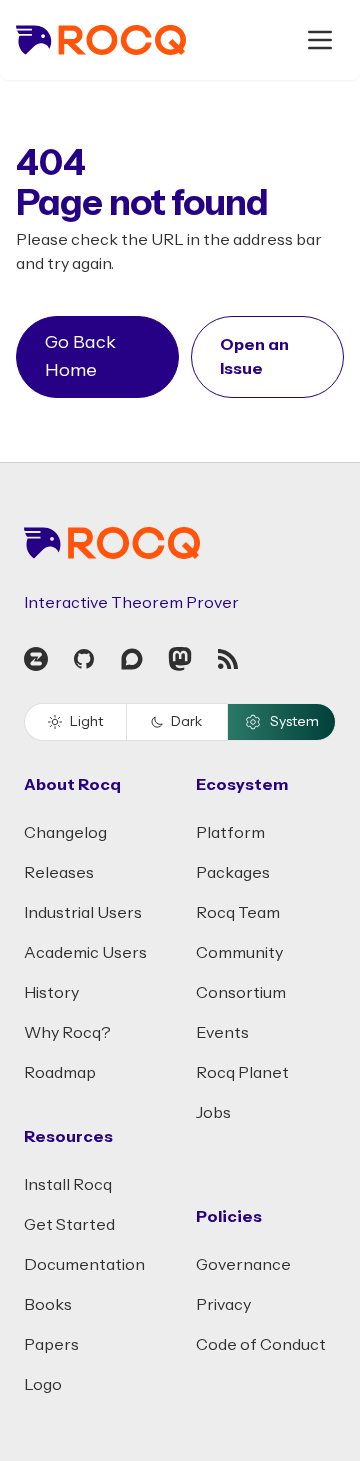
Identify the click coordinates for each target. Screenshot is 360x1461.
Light (86, 722)
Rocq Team (238, 913)
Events (222, 1033)
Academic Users (85, 953)
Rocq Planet (242, 1073)
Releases (59, 873)
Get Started (69, 1225)
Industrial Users (83, 913)
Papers (51, 1345)
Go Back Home (80, 356)
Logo (43, 1385)
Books (48, 1305)
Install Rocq (68, 1185)
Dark (186, 722)
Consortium (241, 993)
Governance (243, 1265)
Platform (230, 833)
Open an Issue (254, 357)
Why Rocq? (67, 1033)
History (51, 993)
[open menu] (320, 40)
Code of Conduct (261, 1345)
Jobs (213, 1113)
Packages (233, 873)
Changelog (65, 833)
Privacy (223, 1305)
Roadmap (60, 1073)
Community (239, 953)
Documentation (84, 1265)
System (294, 722)
